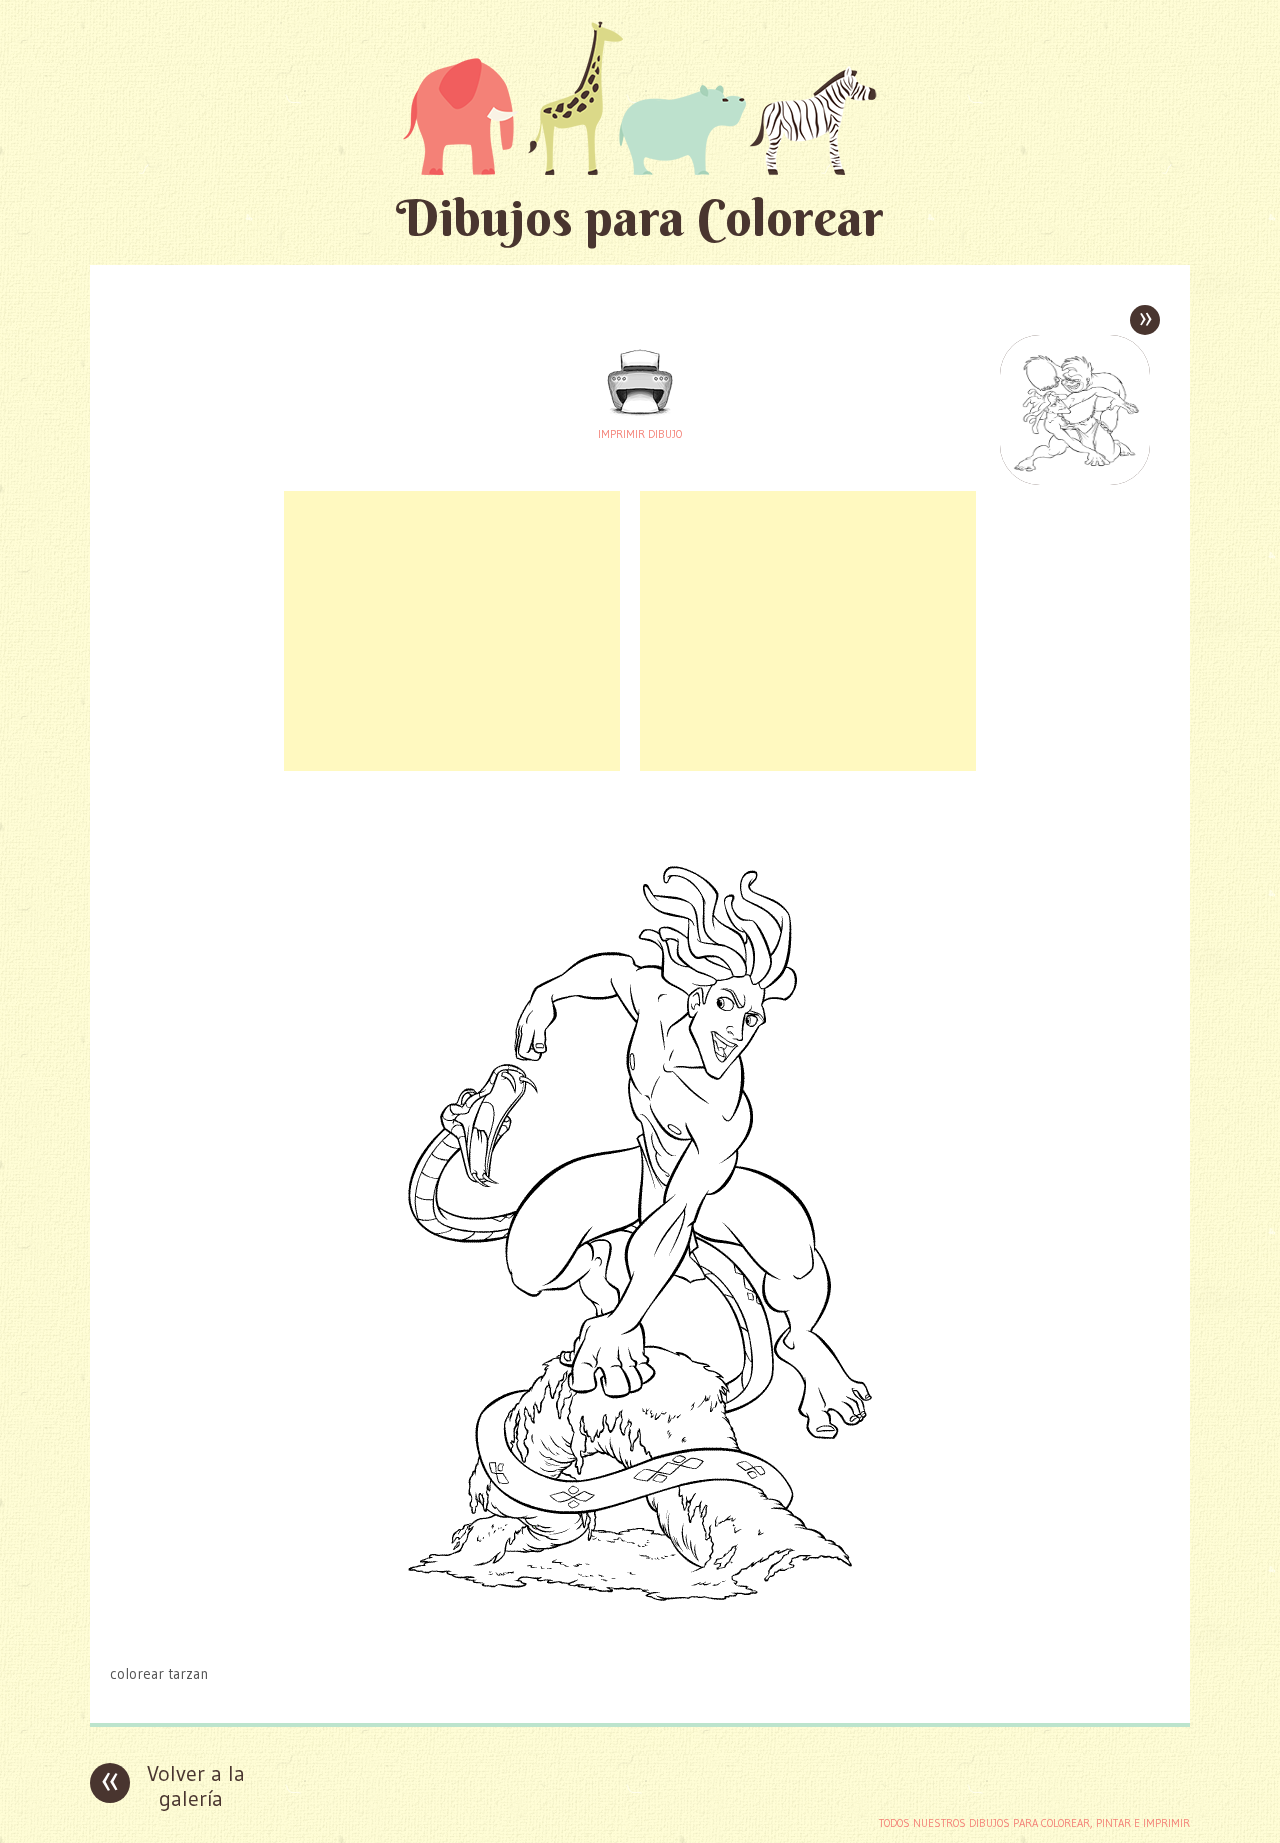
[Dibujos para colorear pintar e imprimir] (640, 97)
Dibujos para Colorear (640, 217)
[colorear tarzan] (640, 1634)
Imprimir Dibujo (640, 434)
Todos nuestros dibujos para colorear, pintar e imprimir (1034, 1823)
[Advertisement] (452, 631)
